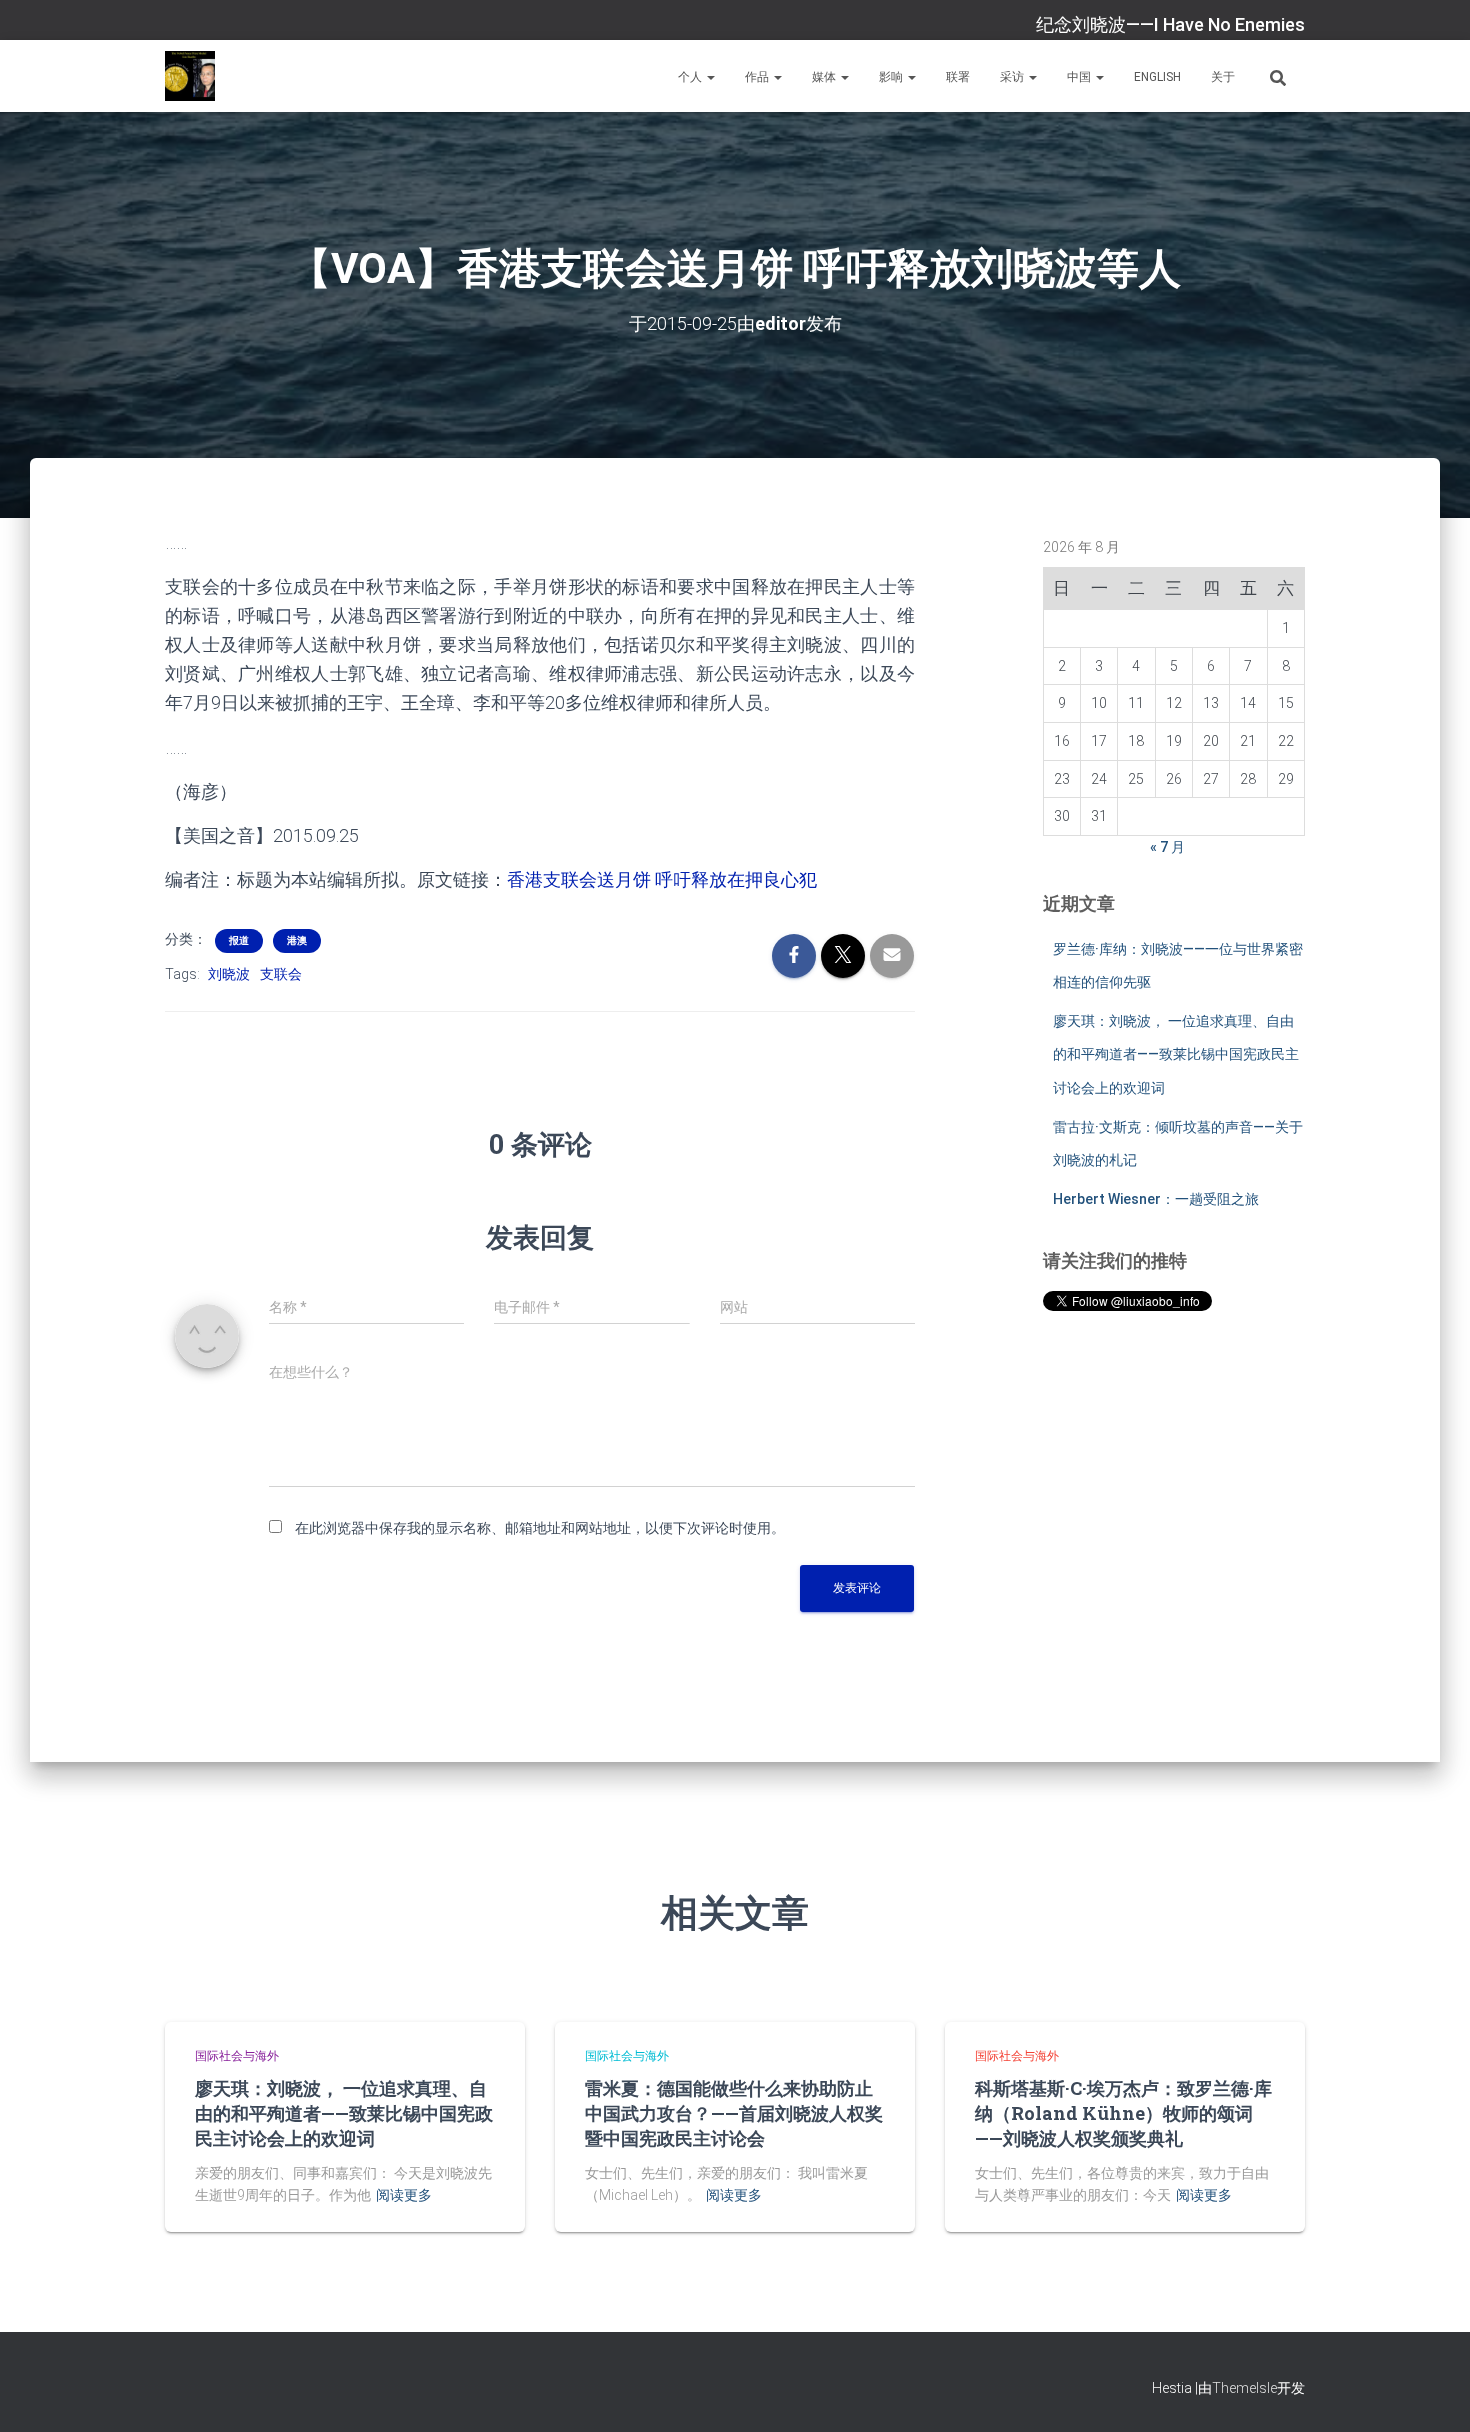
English (1157, 77)
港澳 (297, 940)
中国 (1080, 77)
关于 (1223, 77)
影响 (892, 77)
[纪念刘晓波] (190, 76)
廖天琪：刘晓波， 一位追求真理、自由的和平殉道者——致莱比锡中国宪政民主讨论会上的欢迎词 (1176, 1054)
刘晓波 (229, 974)
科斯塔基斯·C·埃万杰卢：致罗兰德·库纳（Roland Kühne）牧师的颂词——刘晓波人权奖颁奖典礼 (1123, 2113)
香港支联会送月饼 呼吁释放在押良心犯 (662, 879)
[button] (710, 77)
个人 (691, 77)
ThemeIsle (1244, 2388)
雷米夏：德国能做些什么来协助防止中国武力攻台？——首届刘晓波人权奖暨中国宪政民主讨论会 (734, 2113)
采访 (1013, 77)
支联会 (281, 974)
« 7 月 (1167, 847)
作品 (758, 77)
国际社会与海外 (237, 2056)
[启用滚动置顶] (1430, 2392)
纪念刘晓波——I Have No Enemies (1170, 24)
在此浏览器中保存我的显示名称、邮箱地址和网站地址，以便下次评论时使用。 (540, 1528)
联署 (958, 77)
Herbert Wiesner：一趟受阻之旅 (1156, 1199)
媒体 (825, 77)
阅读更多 (404, 2195)
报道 (239, 940)
